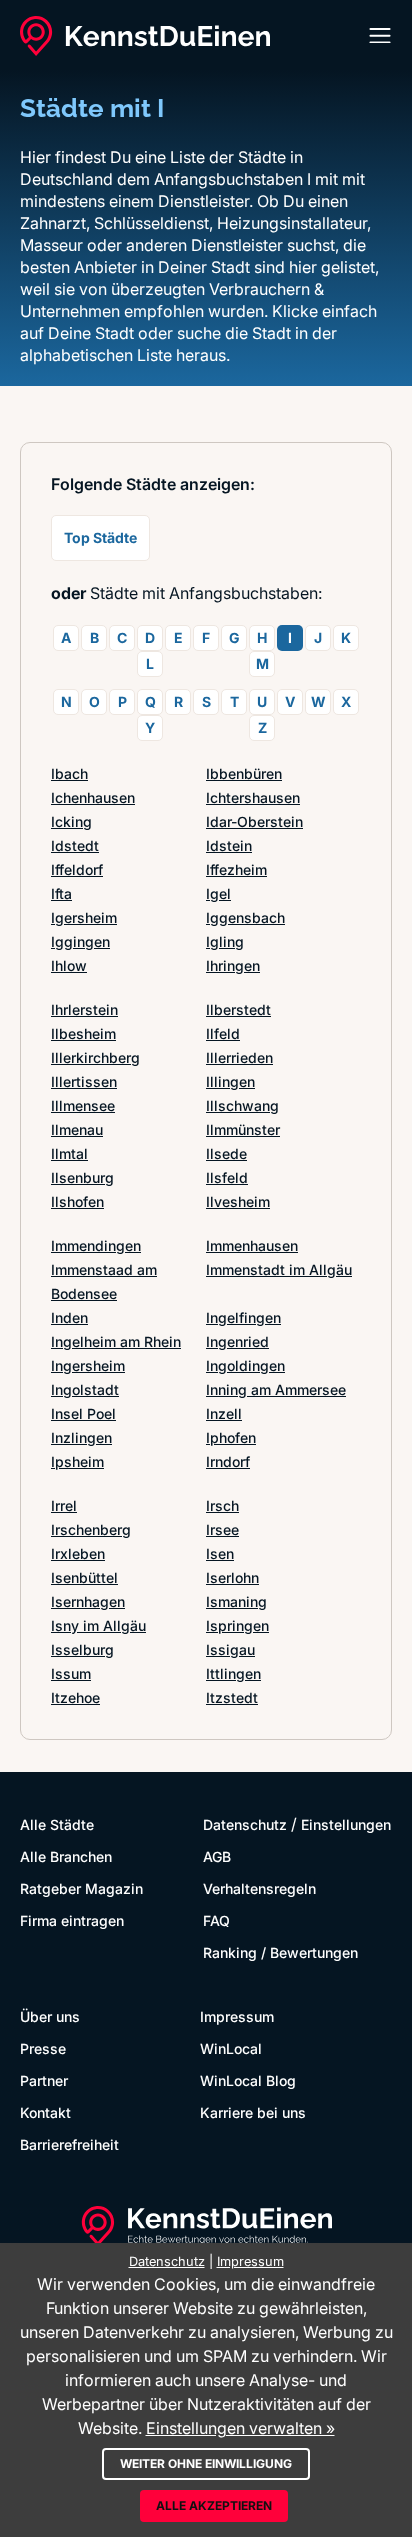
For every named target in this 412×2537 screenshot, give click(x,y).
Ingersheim (88, 1365)
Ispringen (237, 1625)
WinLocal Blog (248, 2080)
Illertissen (84, 1081)
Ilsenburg (82, 1177)
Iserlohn (232, 1577)
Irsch (222, 1505)
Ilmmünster (243, 1129)
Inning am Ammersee (276, 1389)
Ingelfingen (243, 1317)
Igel (218, 893)
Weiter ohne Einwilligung (206, 2463)
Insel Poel (83, 1413)
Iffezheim (236, 869)
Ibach (69, 773)
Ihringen (233, 965)
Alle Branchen (66, 1856)
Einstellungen (346, 1824)
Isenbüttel (84, 1577)
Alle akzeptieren (214, 2505)
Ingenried (237, 1341)
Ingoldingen (245, 1365)
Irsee (222, 1529)
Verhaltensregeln (259, 1888)
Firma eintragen (72, 1920)
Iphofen (231, 1437)
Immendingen (96, 1245)
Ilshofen (77, 1201)
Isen (220, 1553)
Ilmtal (69, 1153)
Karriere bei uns (253, 2112)
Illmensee (83, 1105)
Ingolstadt (85, 1389)
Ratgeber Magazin (81, 1888)
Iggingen (80, 941)
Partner (44, 2080)
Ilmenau (77, 1129)
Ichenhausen (93, 797)
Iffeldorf (77, 869)
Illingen (230, 1081)
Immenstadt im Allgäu (279, 1269)
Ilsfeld (227, 1177)
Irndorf (228, 1461)
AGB (217, 1856)
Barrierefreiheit (69, 2144)
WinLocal (231, 2048)
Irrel (64, 1505)
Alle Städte (57, 1824)
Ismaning (236, 1601)
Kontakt (45, 2112)
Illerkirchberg (95, 1057)
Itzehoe (75, 1697)
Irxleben (78, 1553)
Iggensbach (245, 917)
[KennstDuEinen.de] (145, 36)
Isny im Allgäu (98, 1625)
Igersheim (84, 917)
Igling (225, 941)
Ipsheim (77, 1461)
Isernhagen (88, 1601)
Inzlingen (81, 1437)
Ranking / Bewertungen (280, 1952)
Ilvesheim (238, 1201)
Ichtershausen (253, 797)
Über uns (50, 2016)
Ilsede (226, 1153)
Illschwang (242, 1105)
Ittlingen (233, 1673)
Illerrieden (239, 1057)
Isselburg (82, 1649)
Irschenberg (91, 1529)
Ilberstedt (238, 1009)
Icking (71, 821)
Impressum (237, 2016)
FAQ (216, 1920)
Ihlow (69, 965)
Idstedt (75, 845)
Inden (69, 1317)
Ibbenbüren (244, 773)
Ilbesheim (83, 1033)
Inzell (224, 1413)
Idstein (229, 845)
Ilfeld (223, 1033)
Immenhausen (252, 1245)
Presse (43, 2048)
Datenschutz (245, 1824)
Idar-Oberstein (254, 821)
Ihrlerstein (84, 1009)
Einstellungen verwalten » (240, 2428)
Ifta (61, 893)
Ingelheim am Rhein (116, 1341)
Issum (71, 1673)
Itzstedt (232, 1697)
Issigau (230, 1649)
